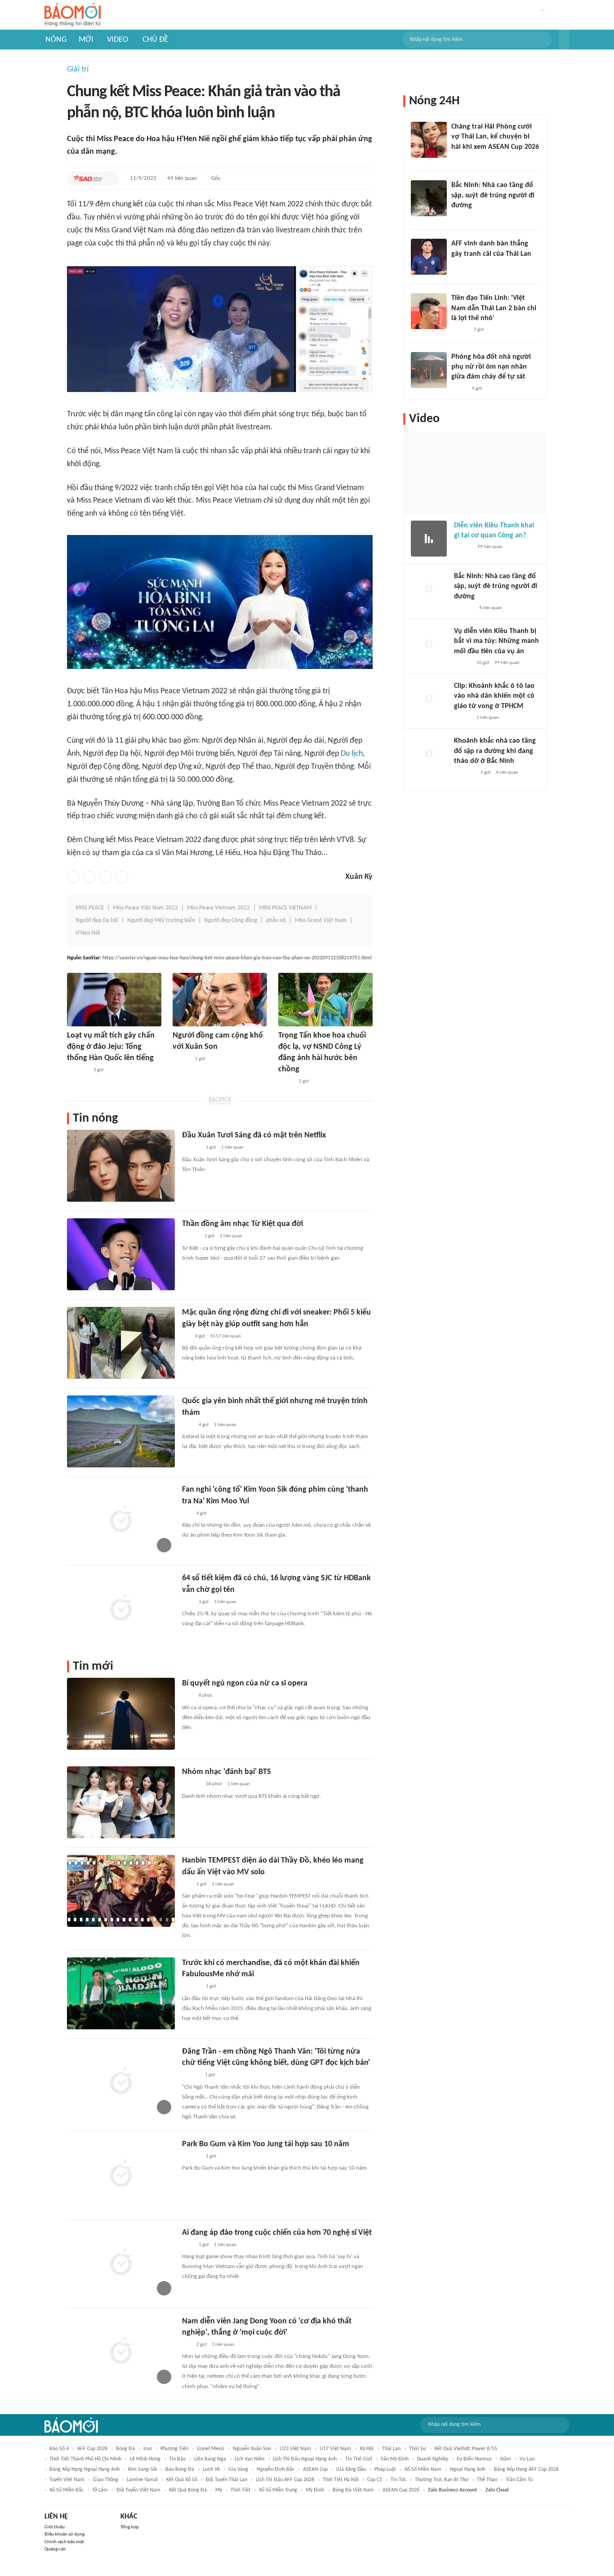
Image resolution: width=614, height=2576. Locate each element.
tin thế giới (359, 2459)
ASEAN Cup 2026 (401, 2490)
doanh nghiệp (433, 2459)
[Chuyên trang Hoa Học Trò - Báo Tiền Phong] (187, 1514)
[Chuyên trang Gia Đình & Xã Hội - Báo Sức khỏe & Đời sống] (191, 2076)
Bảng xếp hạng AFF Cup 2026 (526, 2469)
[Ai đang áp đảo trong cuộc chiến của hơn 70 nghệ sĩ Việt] (121, 2263)
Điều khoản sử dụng (65, 2534)
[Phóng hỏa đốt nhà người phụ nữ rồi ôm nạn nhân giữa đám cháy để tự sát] (429, 370)
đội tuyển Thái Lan (227, 2480)
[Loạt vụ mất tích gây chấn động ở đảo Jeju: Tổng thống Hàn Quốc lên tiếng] (114, 1000)
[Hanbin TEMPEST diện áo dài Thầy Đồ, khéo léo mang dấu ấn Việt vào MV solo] (121, 1891)
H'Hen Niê (88, 933)
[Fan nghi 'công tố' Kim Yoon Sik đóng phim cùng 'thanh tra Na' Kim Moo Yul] (121, 1520)
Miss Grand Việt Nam (321, 920)
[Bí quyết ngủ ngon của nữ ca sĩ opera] (121, 1714)
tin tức (398, 2480)
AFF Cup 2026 (92, 2449)
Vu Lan (527, 2459)
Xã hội (367, 2449)
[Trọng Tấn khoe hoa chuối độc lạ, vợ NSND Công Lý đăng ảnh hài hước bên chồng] (325, 1000)
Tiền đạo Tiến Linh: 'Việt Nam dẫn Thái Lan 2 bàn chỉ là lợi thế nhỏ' (494, 308)
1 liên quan (232, 1148)
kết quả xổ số (182, 2480)
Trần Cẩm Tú (519, 2480)
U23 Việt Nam (295, 2449)
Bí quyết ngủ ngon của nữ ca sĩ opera (245, 1683)
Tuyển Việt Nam (67, 2480)
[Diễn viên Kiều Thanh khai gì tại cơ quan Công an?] (429, 539)
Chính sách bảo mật (64, 2542)
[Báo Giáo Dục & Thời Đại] (456, 266)
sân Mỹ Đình (395, 2459)
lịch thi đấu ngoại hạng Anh (305, 2459)
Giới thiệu (55, 2527)
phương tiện (174, 2449)
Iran (148, 2449)
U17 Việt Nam (335, 2449)
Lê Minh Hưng (145, 2459)
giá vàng (238, 2469)
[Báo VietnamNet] (286, 1082)
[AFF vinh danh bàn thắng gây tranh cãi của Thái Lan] (429, 257)
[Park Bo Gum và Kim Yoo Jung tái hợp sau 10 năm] (121, 2175)
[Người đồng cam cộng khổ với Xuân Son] (220, 1000)
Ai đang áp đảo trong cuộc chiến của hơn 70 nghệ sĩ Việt (277, 2233)
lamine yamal (142, 2480)
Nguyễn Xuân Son (252, 2449)
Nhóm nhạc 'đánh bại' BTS (227, 1772)
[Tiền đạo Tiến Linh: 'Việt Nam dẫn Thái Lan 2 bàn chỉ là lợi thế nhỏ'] (429, 311)
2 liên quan (231, 1236)
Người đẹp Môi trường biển (161, 920)
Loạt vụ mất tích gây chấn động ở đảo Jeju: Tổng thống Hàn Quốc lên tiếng (111, 1047)
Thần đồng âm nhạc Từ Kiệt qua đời (242, 1224)
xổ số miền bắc (67, 2490)
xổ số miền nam (423, 2469)
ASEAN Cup (315, 2469)
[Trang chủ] (73, 15)
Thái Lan (391, 2449)
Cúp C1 (375, 2480)
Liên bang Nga (210, 2459)
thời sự (418, 2449)
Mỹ (219, 2490)
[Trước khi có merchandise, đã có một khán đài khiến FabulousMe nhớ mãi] (121, 1993)
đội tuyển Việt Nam (138, 2490)
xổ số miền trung (278, 2490)
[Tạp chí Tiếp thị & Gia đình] (186, 1337)
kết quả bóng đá (188, 2490)
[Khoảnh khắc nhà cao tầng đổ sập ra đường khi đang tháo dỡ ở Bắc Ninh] (429, 754)
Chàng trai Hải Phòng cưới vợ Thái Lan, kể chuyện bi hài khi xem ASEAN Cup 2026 (495, 137)
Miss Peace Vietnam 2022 (218, 908)
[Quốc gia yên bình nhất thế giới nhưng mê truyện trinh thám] (121, 1431)
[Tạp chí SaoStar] (88, 178)
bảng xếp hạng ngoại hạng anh (85, 2469)
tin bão (177, 2459)
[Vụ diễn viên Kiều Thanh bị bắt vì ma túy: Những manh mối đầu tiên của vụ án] (429, 644)
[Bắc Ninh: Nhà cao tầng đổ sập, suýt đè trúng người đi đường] (429, 198)
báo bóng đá (180, 2469)
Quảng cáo (55, 2549)
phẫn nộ (276, 920)
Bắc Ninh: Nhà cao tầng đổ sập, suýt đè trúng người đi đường (493, 195)
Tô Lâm (100, 2490)
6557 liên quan (226, 1336)
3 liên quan (225, 1602)
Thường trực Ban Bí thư (442, 2480)
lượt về (211, 2469)
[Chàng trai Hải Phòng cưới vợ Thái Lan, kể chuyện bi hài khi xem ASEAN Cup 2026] (429, 140)
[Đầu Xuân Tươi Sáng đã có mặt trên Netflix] (121, 1166)
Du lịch (352, 754)
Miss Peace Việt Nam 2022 (145, 908)
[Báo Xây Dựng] (461, 217)
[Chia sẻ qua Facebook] (73, 877)
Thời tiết (240, 2490)
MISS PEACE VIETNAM (285, 908)
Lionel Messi (211, 2449)
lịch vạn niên (249, 2459)
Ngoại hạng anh (468, 2469)
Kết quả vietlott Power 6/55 (466, 2449)
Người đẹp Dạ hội (97, 920)
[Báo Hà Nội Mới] (463, 548)
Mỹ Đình (315, 2490)
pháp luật (385, 2469)
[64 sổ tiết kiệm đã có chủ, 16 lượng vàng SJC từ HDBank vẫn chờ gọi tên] (121, 1609)
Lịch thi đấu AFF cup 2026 (285, 2480)
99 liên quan (490, 547)
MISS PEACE (90, 908)
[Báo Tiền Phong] (181, 1059)
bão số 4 (59, 2449)
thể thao (487, 2480)
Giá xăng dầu (351, 2469)
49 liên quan (182, 178)
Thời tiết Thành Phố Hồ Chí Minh (85, 2459)
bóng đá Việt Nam (353, 2490)
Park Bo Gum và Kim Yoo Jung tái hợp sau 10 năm (266, 2144)
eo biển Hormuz (474, 2459)
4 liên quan (490, 608)
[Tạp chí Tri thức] (188, 1425)
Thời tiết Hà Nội (341, 2480)
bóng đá (125, 2449)
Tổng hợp (130, 2527)
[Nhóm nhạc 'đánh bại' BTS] (121, 1802)
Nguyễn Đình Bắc (276, 2469)
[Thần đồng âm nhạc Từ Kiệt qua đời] (121, 1254)
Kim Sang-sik (142, 2469)
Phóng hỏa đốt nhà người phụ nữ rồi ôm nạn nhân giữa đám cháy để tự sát (491, 367)
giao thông (106, 2480)
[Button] (564, 40)
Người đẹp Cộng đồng (231, 920)
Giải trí (78, 69)
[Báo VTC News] (78, 1070)
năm (506, 2459)
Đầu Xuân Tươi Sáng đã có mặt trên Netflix (254, 1135)
